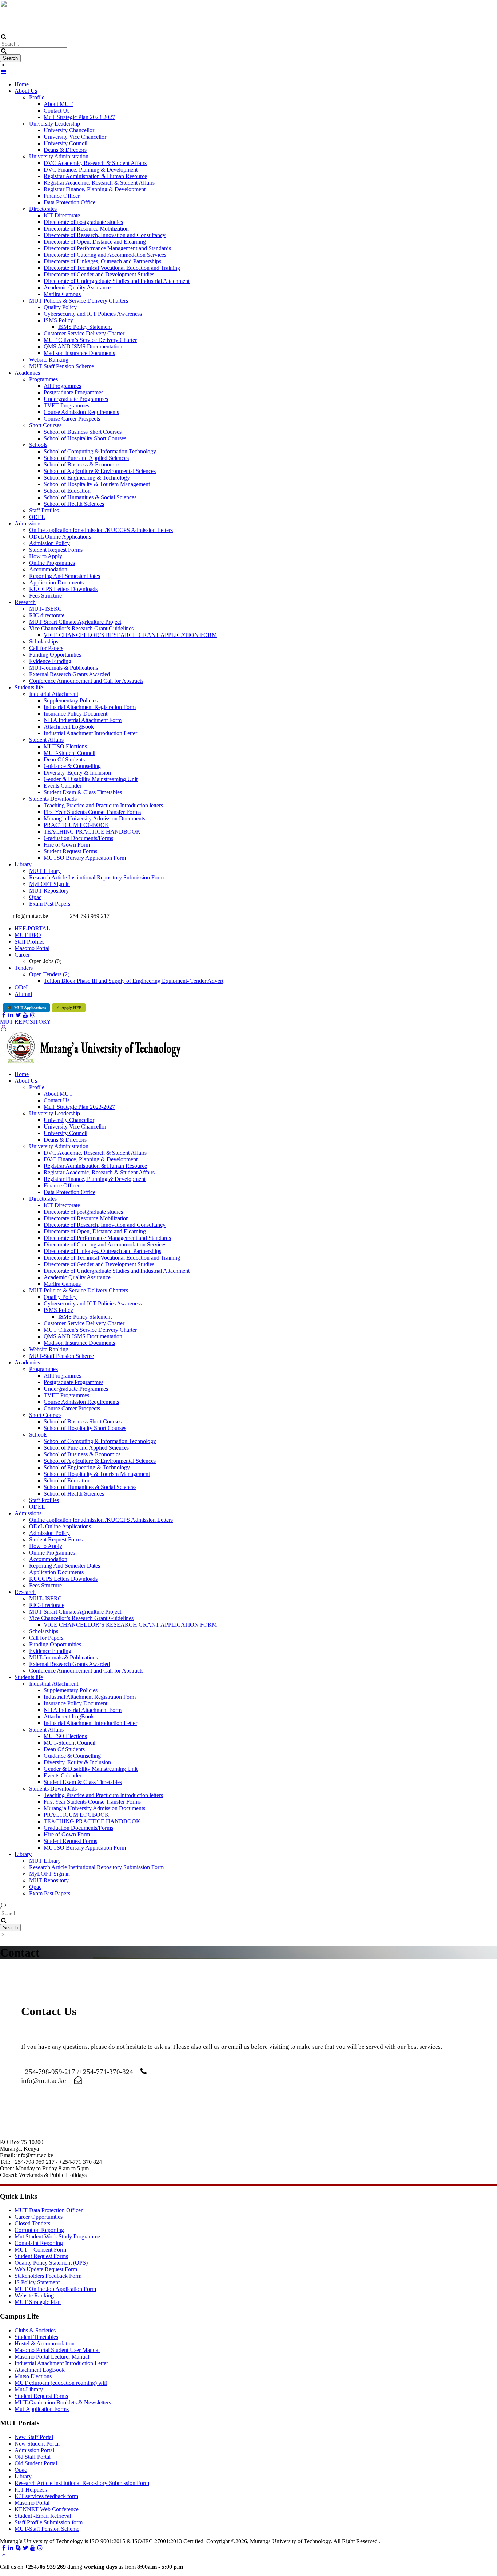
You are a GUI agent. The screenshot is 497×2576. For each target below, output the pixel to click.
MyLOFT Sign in (49, 884)
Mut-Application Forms (42, 2409)
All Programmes (62, 386)
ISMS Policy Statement (85, 327)
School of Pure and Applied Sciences (86, 458)
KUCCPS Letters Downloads (63, 589)
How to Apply (46, 556)
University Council (65, 143)
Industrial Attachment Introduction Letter (90, 733)
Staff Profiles (44, 510)
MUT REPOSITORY (25, 1022)
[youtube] (25, 1015)
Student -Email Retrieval (43, 2516)
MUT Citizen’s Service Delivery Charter (90, 340)
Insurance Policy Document (75, 714)
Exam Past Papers (50, 904)
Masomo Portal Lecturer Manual (52, 2357)
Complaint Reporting (39, 2243)
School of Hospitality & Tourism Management (97, 484)
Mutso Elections (33, 2376)
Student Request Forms (56, 550)
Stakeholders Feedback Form (48, 2276)
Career (22, 955)
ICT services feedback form (46, 2496)
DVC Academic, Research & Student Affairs (95, 163)
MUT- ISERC (45, 609)
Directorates (43, 209)
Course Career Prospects (72, 419)
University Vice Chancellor (75, 137)
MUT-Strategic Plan (38, 2302)
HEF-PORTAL (32, 928)
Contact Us (57, 111)
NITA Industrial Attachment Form (83, 720)
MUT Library (45, 871)
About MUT (58, 104)
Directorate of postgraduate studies (83, 222)
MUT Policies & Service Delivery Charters (79, 301)
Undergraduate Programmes (76, 399)
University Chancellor (69, 130)
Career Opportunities (39, 2217)
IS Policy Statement (37, 2282)
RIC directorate (47, 615)
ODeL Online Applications (60, 537)
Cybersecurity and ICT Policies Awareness (93, 314)
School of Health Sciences (74, 504)
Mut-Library (29, 2389)
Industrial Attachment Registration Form (90, 707)
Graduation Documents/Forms (78, 838)
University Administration (59, 156)
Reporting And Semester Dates (65, 576)
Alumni (23, 994)
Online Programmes (52, 563)
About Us (26, 91)
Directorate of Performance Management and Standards (107, 248)
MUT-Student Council (69, 753)
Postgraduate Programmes (73, 392)
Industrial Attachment (54, 694)
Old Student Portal (36, 2463)
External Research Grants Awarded (69, 674)
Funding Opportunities (55, 655)
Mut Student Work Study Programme (57, 2236)
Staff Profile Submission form (49, 2522)
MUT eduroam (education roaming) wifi (61, 2383)
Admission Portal (34, 2450)
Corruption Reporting (39, 2230)
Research (25, 602)
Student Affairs (46, 740)
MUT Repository (49, 891)
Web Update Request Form (46, 2269)
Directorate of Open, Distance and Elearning (95, 242)
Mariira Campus (62, 294)
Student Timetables (36, 2337)
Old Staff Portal (33, 2457)
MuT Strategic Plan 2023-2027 (79, 117)
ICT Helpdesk (31, 2490)
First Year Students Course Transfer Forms (92, 812)
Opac (35, 897)
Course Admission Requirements (81, 412)
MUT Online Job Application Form (55, 2289)
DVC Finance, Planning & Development (91, 170)
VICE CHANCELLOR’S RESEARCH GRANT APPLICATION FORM (130, 635)
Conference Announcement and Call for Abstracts (86, 681)
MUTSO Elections (65, 746)
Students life (29, 687)
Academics (27, 373)
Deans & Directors (65, 150)
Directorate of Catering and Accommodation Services (105, 255)
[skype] (18, 2548)
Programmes (43, 379)
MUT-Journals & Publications (63, 668)
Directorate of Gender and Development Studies (99, 274)
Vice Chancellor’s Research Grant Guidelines (81, 628)
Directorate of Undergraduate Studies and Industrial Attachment (117, 281)
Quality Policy (60, 307)
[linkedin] (11, 1015)
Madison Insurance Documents (79, 353)
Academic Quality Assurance (77, 287)
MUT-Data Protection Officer (49, 2210)
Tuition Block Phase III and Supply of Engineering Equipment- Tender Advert (134, 981)
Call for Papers (46, 648)
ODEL (37, 517)
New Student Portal (37, 2444)
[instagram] (33, 1015)
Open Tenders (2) (49, 974)
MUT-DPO (28, 935)
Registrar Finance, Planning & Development (95, 189)
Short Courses (45, 425)
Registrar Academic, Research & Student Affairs (99, 183)
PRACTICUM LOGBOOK (76, 825)
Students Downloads (53, 799)
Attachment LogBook (69, 727)
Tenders (24, 968)
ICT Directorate (62, 215)
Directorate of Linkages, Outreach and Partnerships (102, 261)
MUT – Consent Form (40, 2250)
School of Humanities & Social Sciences (90, 497)
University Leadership (55, 124)
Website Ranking (49, 360)
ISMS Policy (58, 320)
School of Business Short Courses (83, 432)
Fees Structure (45, 596)
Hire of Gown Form (67, 845)
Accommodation (48, 569)
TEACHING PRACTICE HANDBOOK (92, 832)
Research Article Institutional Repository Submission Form (96, 877)
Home (22, 84)
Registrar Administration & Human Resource (95, 176)
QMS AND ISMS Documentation (83, 346)
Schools (38, 445)
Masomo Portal (32, 948)
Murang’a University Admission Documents (94, 818)
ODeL (22, 987)
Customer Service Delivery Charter (84, 333)
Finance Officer (62, 196)
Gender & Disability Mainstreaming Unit (91, 779)
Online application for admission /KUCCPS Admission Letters (101, 530)
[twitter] (18, 1015)
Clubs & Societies (35, 2330)
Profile (37, 97)
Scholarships (44, 641)
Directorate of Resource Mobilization (86, 229)
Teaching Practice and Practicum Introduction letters (103, 805)
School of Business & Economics (82, 464)
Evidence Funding (50, 661)
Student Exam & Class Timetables (83, 792)
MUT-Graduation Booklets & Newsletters (63, 2402)
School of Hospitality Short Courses (85, 438)
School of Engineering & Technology (87, 478)
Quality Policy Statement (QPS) (51, 2263)
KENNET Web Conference (47, 2509)
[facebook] (4, 1015)
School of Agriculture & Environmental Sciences (100, 471)
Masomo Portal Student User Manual (57, 2350)
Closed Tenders (32, 2223)
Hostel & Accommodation (45, 2343)
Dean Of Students (64, 759)
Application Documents (56, 582)
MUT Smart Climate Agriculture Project (75, 622)
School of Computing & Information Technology (100, 451)
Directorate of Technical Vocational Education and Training (112, 268)
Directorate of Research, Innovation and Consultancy (105, 235)
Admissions (28, 523)
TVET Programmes (66, 405)
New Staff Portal (34, 2437)
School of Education (67, 491)
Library (23, 864)
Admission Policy (49, 543)
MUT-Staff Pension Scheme (61, 366)
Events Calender (63, 786)
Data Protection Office (69, 202)
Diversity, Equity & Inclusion (77, 773)
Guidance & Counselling (72, 766)
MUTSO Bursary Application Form (85, 858)
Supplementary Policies (71, 700)
